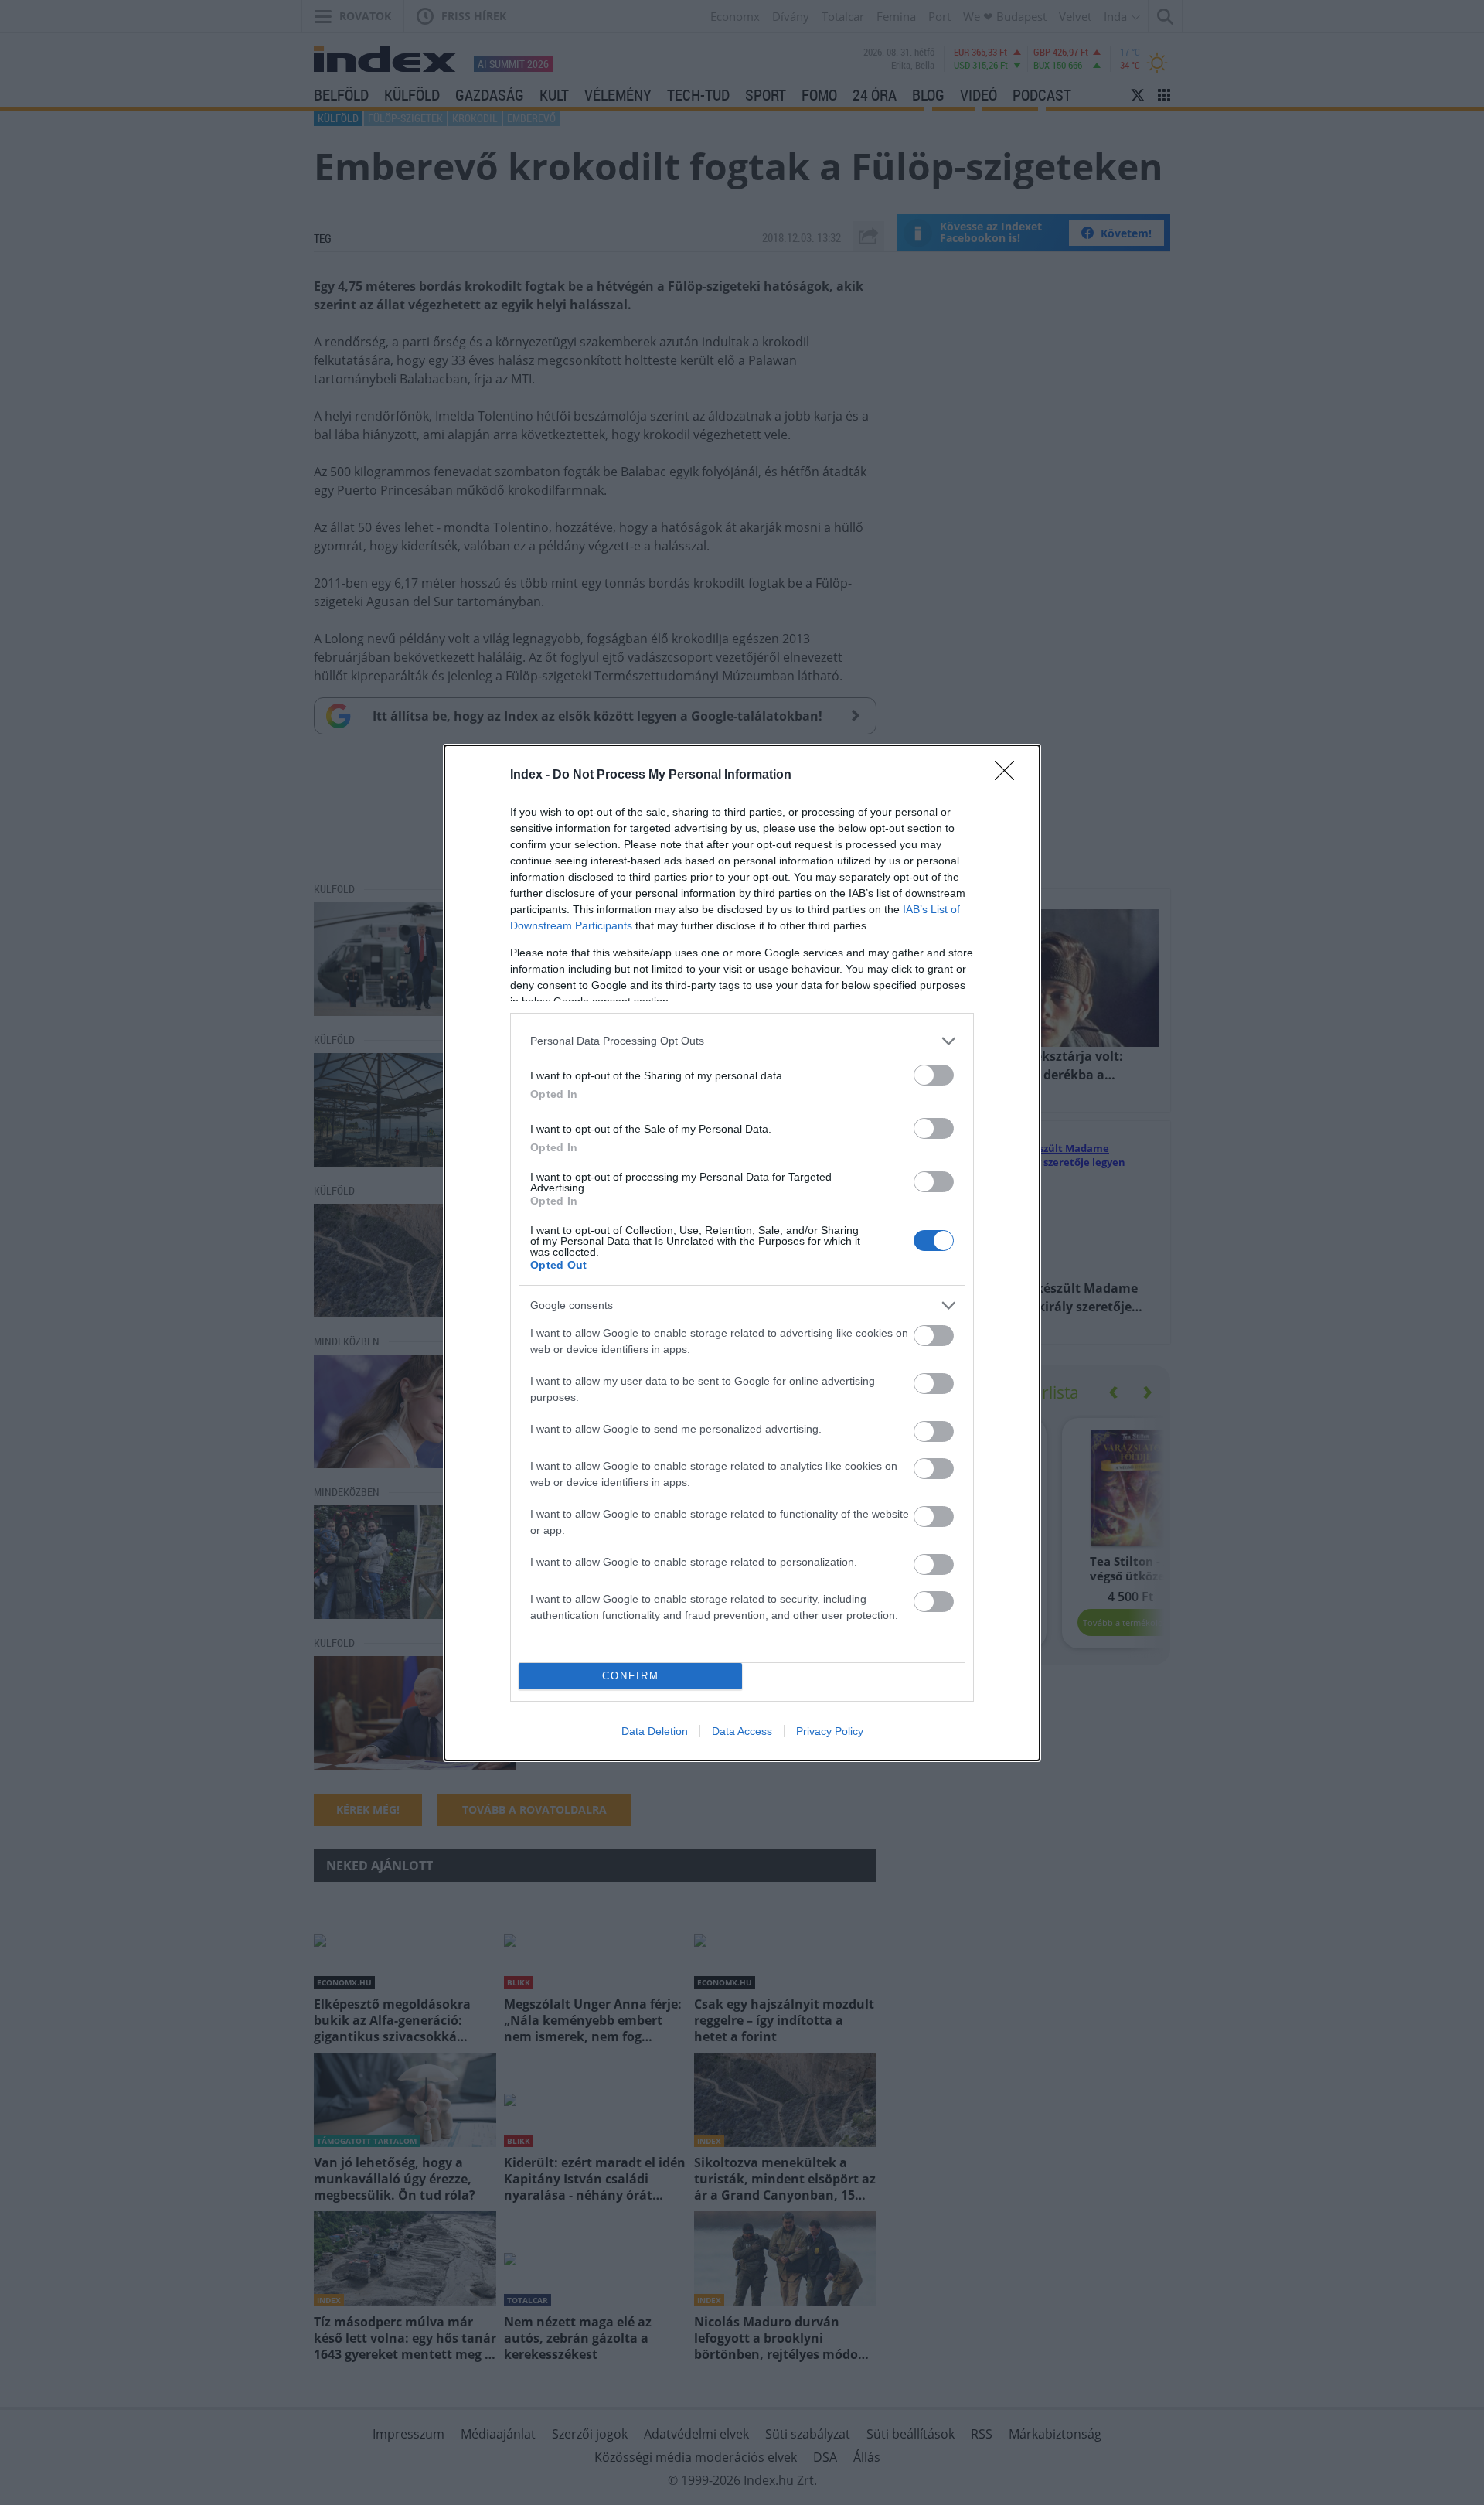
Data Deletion (655, 1731)
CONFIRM (631, 1676)
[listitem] (742, 1041)
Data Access (742, 1731)
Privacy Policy (830, 1731)
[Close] (1009, 775)
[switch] (934, 1075)
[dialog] (742, 1253)
